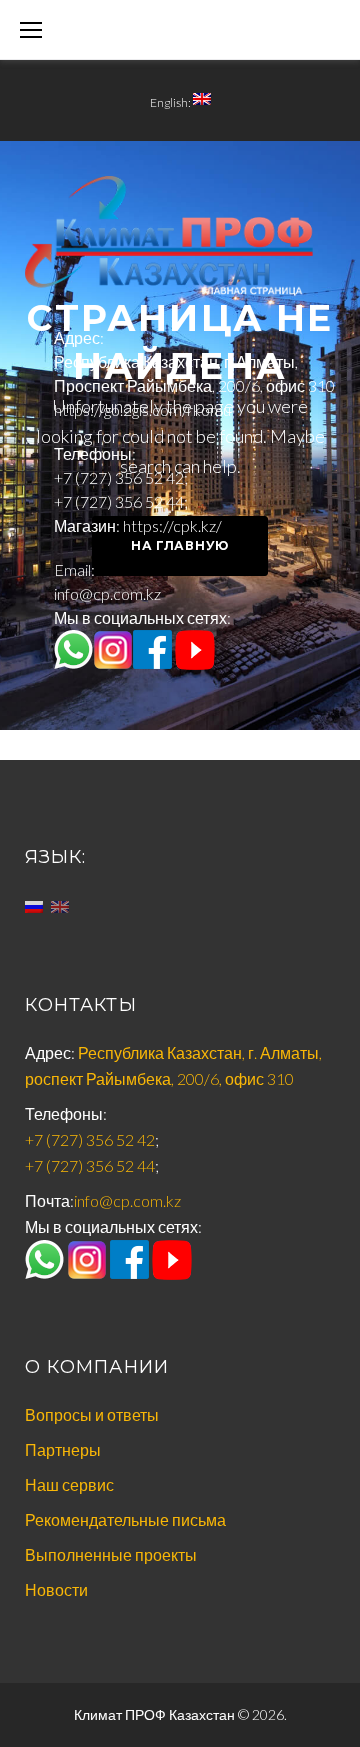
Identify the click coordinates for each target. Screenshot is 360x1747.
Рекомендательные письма (125, 1519)
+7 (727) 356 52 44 (119, 501)
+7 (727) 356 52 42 (119, 477)
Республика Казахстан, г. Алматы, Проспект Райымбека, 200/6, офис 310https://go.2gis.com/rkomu (194, 385)
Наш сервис (69, 1484)
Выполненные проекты (111, 1554)
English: (171, 102)
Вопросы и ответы (92, 1414)
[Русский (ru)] (34, 904)
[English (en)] (60, 904)
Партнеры (63, 1449)
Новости (56, 1589)
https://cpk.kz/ (172, 525)
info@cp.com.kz (107, 593)
